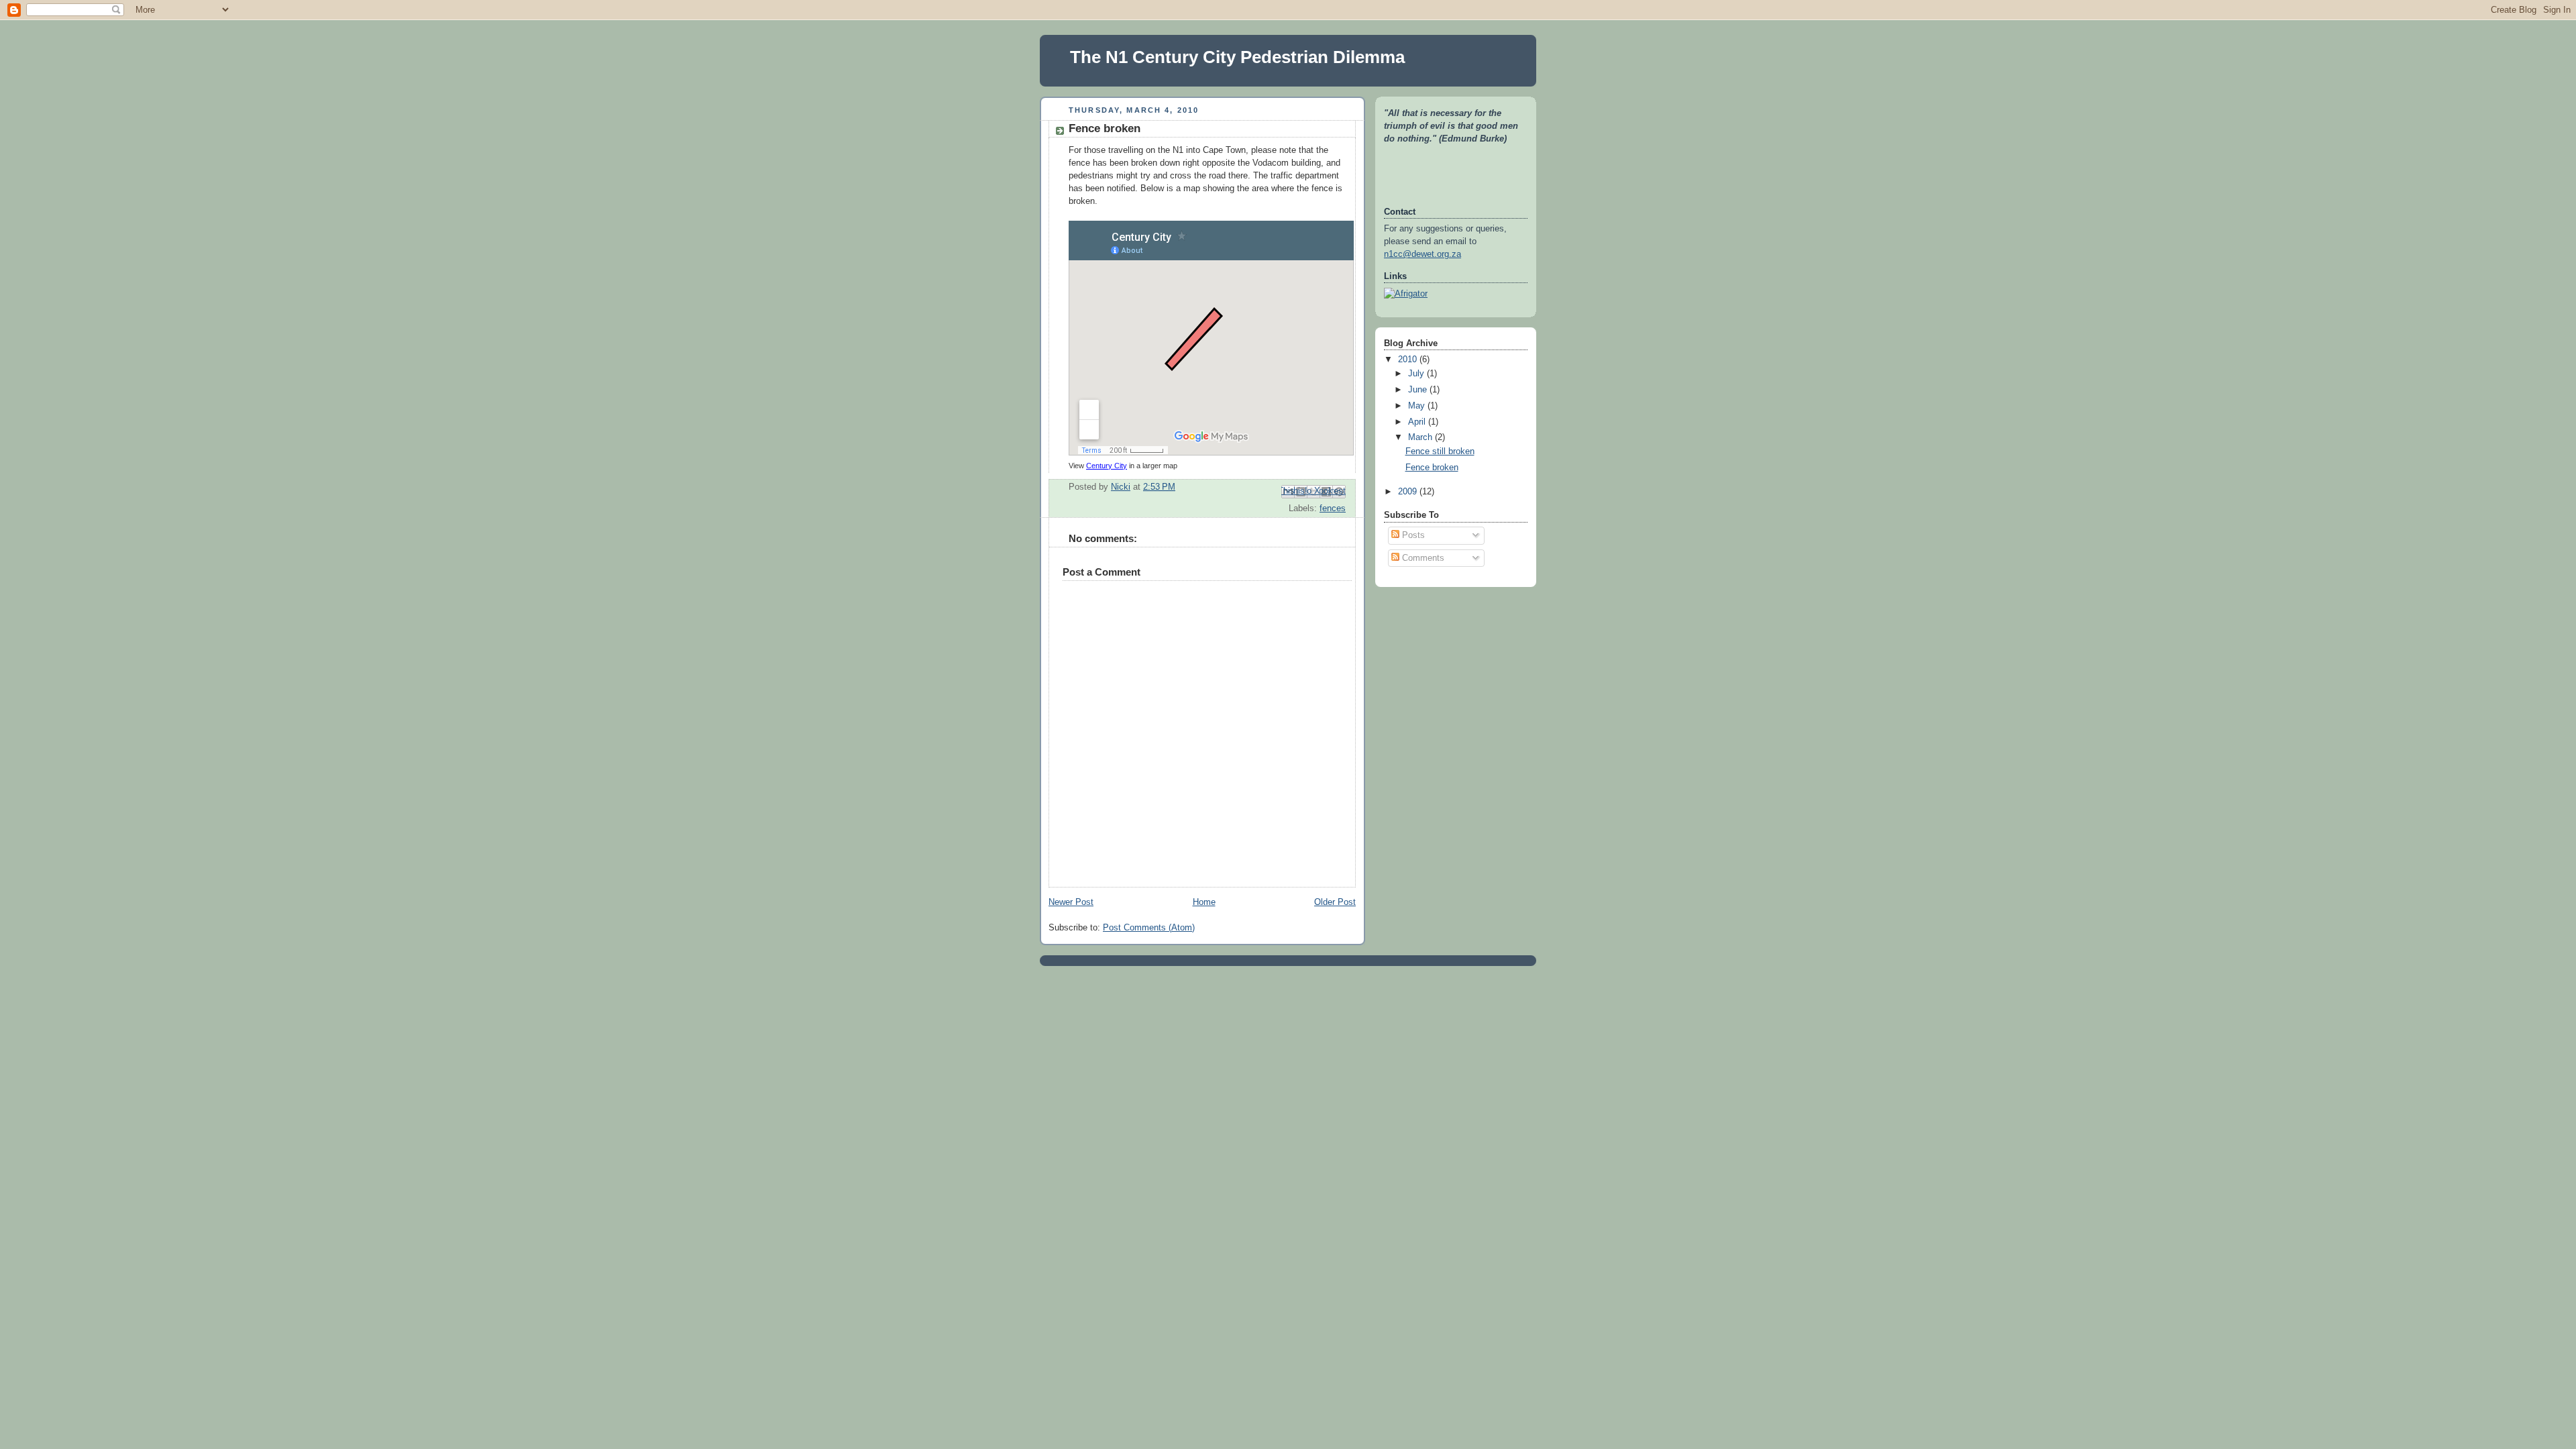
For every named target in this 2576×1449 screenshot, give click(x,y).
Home (1204, 902)
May (1418, 406)
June (1419, 390)
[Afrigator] (1406, 294)
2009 (1409, 492)
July (1417, 374)
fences (1333, 508)
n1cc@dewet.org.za (1423, 254)
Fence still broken (1440, 451)
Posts (1412, 535)
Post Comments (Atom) (1149, 928)
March (1421, 437)
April (1418, 422)
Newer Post (1071, 902)
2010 (1409, 360)
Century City (1107, 466)
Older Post (1335, 902)
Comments (1422, 558)
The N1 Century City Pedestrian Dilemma (1237, 57)
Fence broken (1432, 468)
